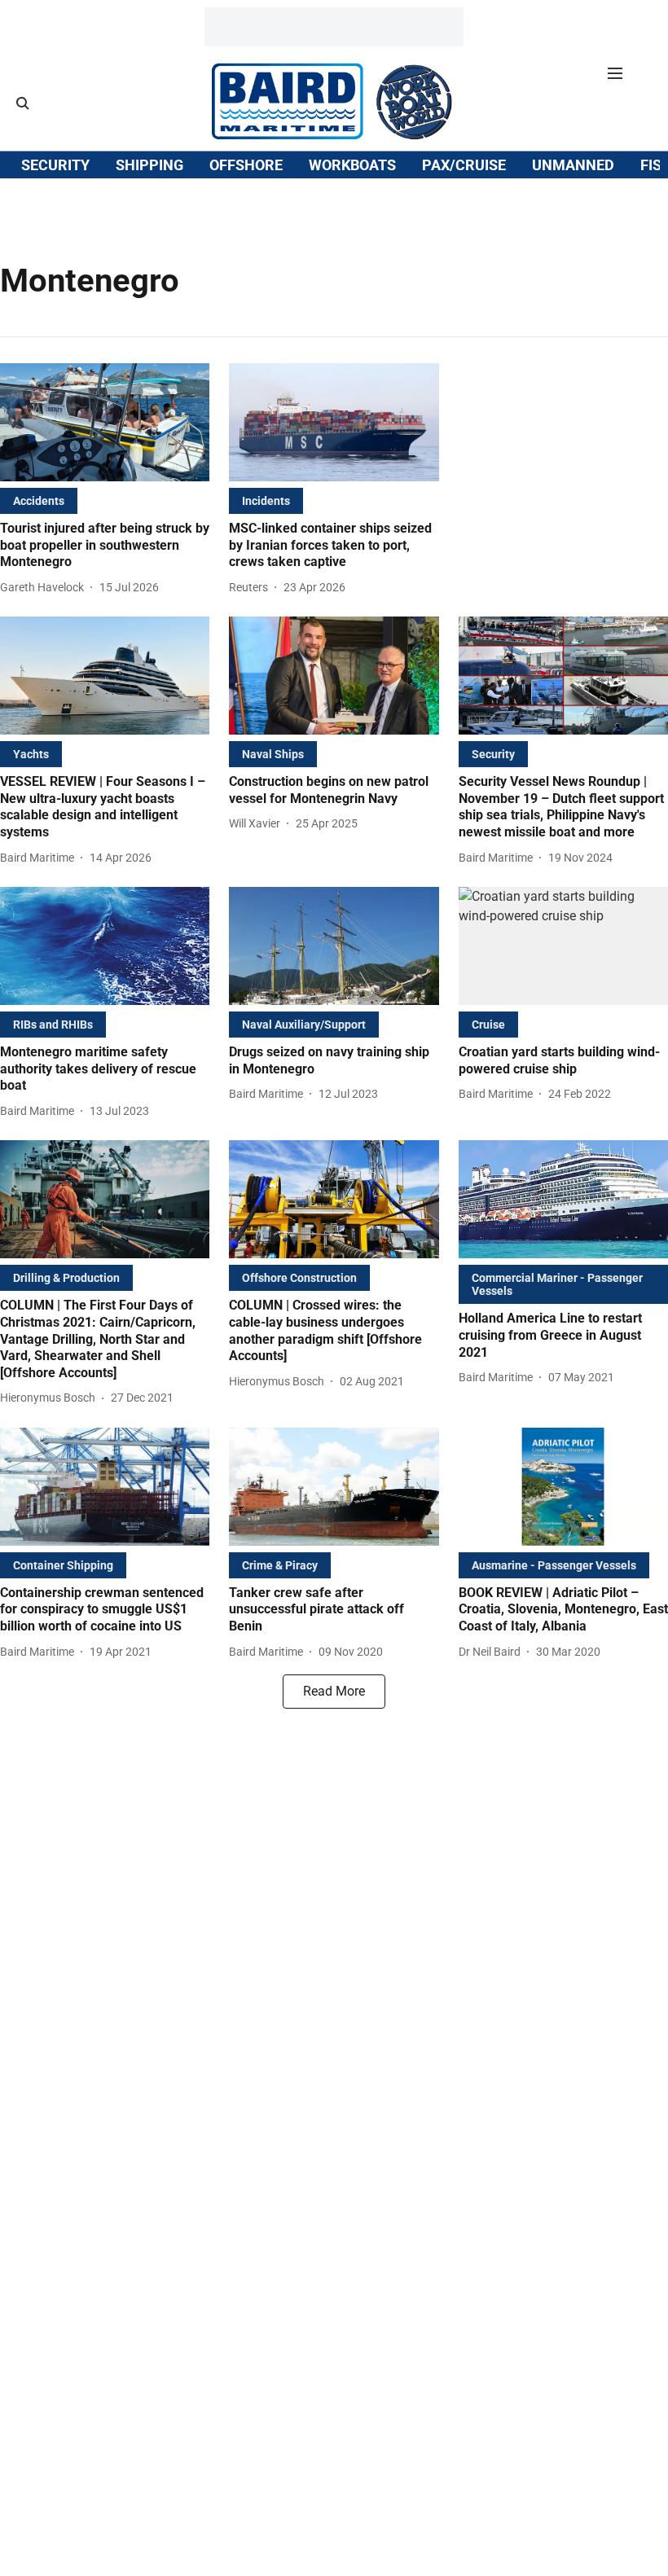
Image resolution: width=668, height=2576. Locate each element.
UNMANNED (573, 165)
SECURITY (55, 165)
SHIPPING (149, 165)
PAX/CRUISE (464, 165)
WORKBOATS (352, 165)
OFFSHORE (246, 165)
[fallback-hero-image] (105, 422)
